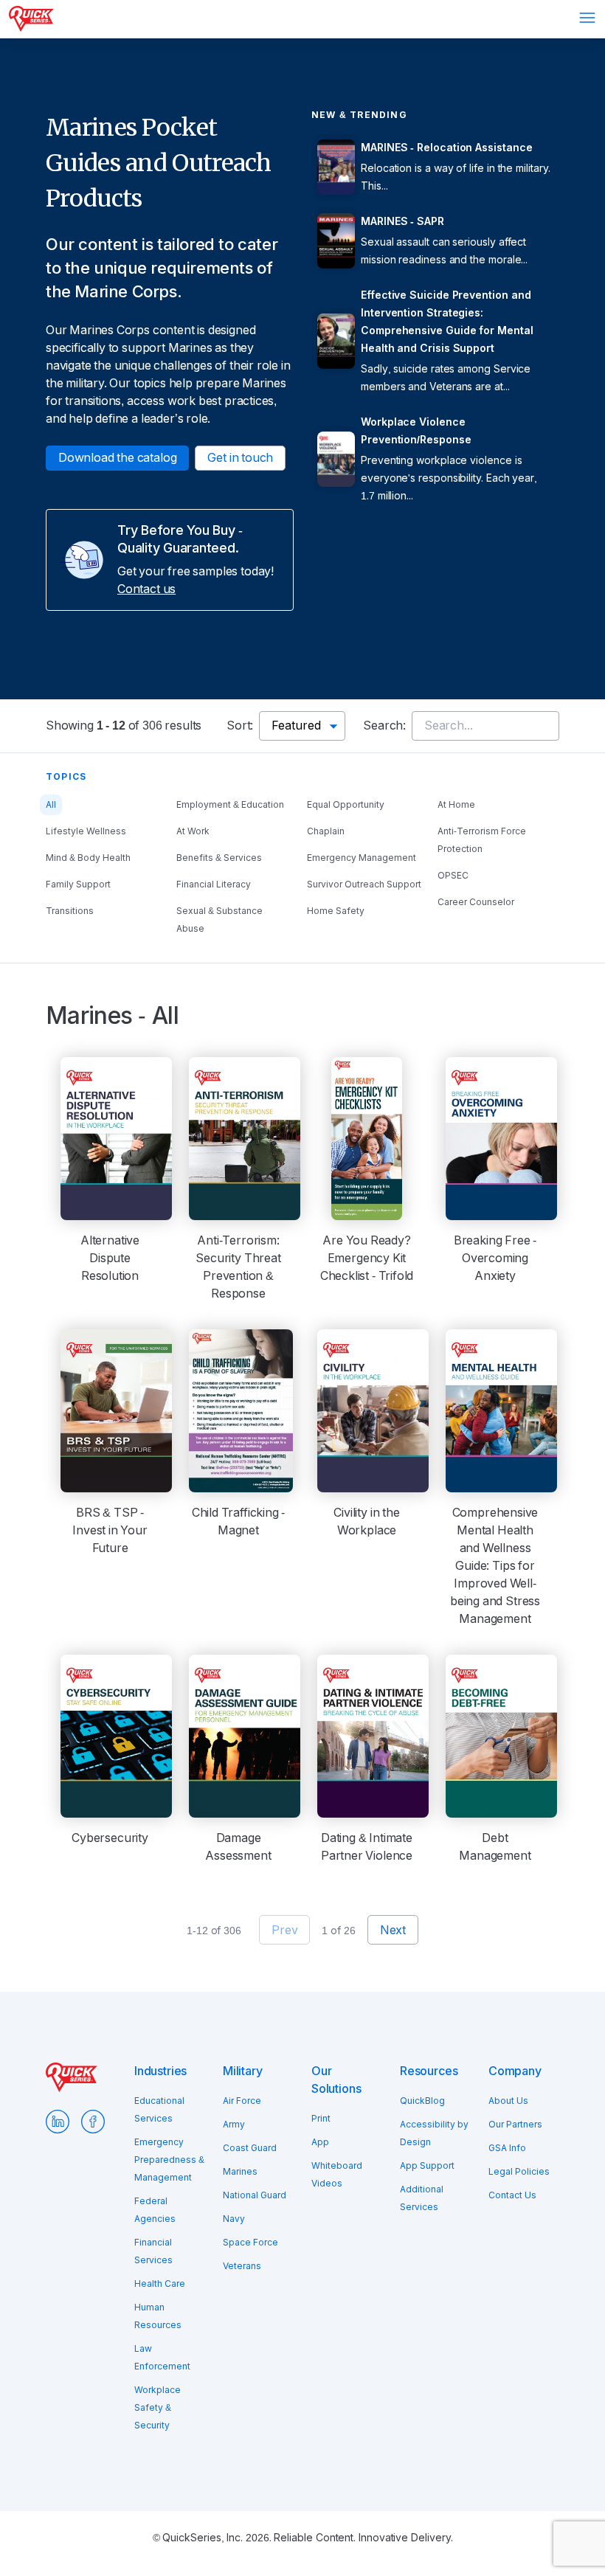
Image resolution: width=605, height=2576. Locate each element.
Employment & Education (230, 805)
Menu (587, 18)
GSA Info (507, 2148)
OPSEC (453, 876)
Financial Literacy (214, 884)
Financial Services (153, 2251)
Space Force (250, 2243)
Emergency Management (362, 858)
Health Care (160, 2284)
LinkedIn (58, 2122)
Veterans (242, 2266)
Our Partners (515, 2125)
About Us (508, 2101)
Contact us (146, 589)
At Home (456, 805)
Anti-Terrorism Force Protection (482, 840)
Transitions (70, 911)
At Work (193, 831)
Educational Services (159, 2110)
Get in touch (240, 458)
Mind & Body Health (88, 858)
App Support (427, 2166)
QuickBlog (422, 2101)
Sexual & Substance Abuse (219, 920)
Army (234, 2125)
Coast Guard (250, 2148)
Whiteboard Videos (337, 2175)
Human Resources (158, 2316)
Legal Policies (519, 2172)
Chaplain (326, 831)
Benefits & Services (219, 858)
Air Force (242, 2101)
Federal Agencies (155, 2210)
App (320, 2142)
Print (321, 2119)
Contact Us (512, 2195)
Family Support (78, 884)
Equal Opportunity (346, 805)
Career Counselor (476, 902)
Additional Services (422, 2198)
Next (393, 1930)
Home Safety (336, 911)
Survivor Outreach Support (364, 884)
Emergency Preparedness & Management (169, 2160)
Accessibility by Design (434, 2133)
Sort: (240, 726)
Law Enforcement (162, 2358)
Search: (384, 726)
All (51, 805)
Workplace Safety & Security (158, 2408)
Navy (234, 2219)
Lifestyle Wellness (86, 831)
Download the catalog (117, 458)
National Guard (255, 2195)
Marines (240, 2172)
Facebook (93, 2122)
